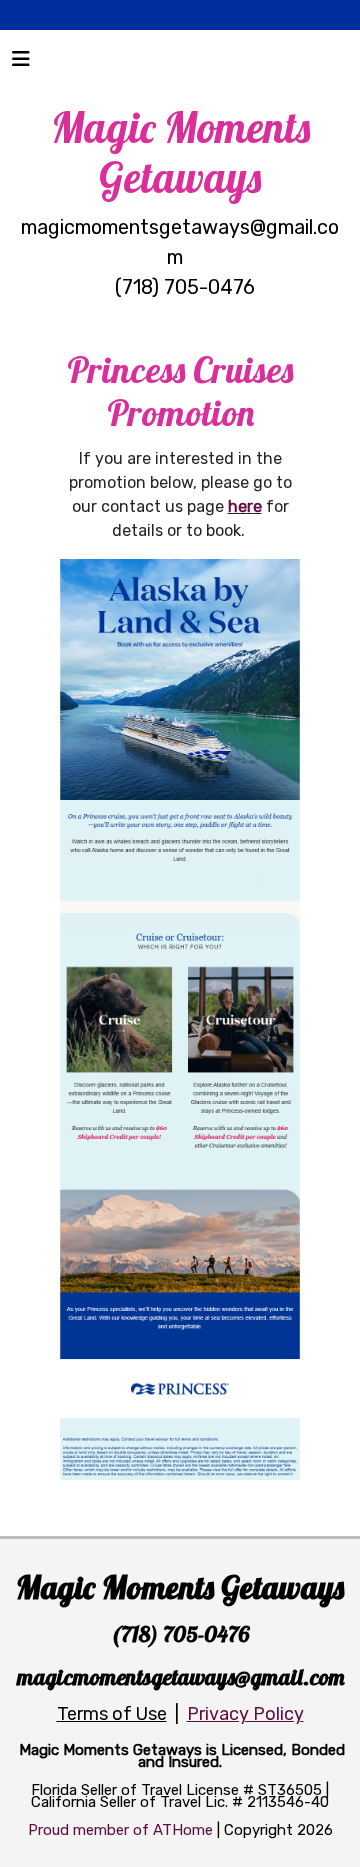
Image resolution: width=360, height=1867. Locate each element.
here (245, 506)
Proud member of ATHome (120, 1830)
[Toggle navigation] (21, 64)
